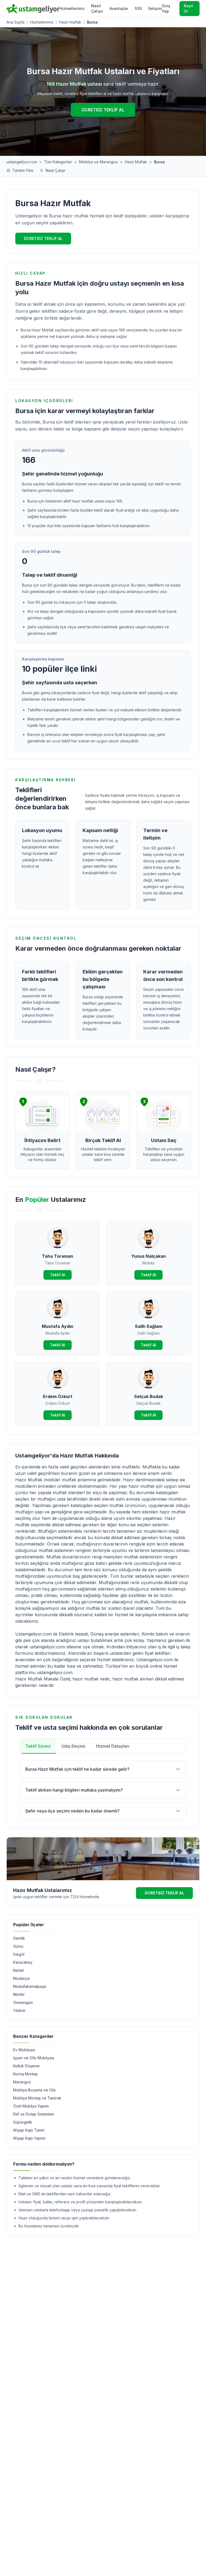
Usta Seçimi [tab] (73, 1746)
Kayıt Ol (188, 8)
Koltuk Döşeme (26, 2066)
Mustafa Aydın (58, 1326)
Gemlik (19, 1938)
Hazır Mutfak (136, 162)
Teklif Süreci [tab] (38, 1746)
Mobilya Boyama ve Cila (34, 2090)
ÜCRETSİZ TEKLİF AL (103, 110)
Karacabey (23, 1962)
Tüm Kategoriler (58, 162)
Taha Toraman (58, 1256)
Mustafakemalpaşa (30, 1986)
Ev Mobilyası (24, 2050)
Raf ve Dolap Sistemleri (34, 2114)
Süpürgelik (23, 2122)
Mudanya (21, 1978)
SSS (138, 8)
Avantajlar (119, 8)
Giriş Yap (166, 8)
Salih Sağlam (149, 1326)
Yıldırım (19, 2010)
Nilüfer (19, 1994)
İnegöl (19, 1954)
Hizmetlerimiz (72, 8)
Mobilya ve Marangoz (98, 162)
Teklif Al (58, 1275)
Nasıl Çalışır (97, 8)
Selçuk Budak (149, 1396)
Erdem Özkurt (58, 1396)
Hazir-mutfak (70, 22)
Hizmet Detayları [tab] (113, 1746)
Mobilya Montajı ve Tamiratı (37, 2098)
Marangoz (22, 2082)
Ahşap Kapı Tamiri (29, 2130)
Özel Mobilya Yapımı (31, 2106)
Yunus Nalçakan (148, 1256)
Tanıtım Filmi (23, 170)
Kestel (19, 1970)
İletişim (155, 8)
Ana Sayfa (15, 22)
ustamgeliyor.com (22, 162)
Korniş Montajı (25, 2074)
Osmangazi (23, 2002)
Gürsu (18, 1946)
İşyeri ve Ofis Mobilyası (34, 2058)
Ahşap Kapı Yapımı (29, 2138)
